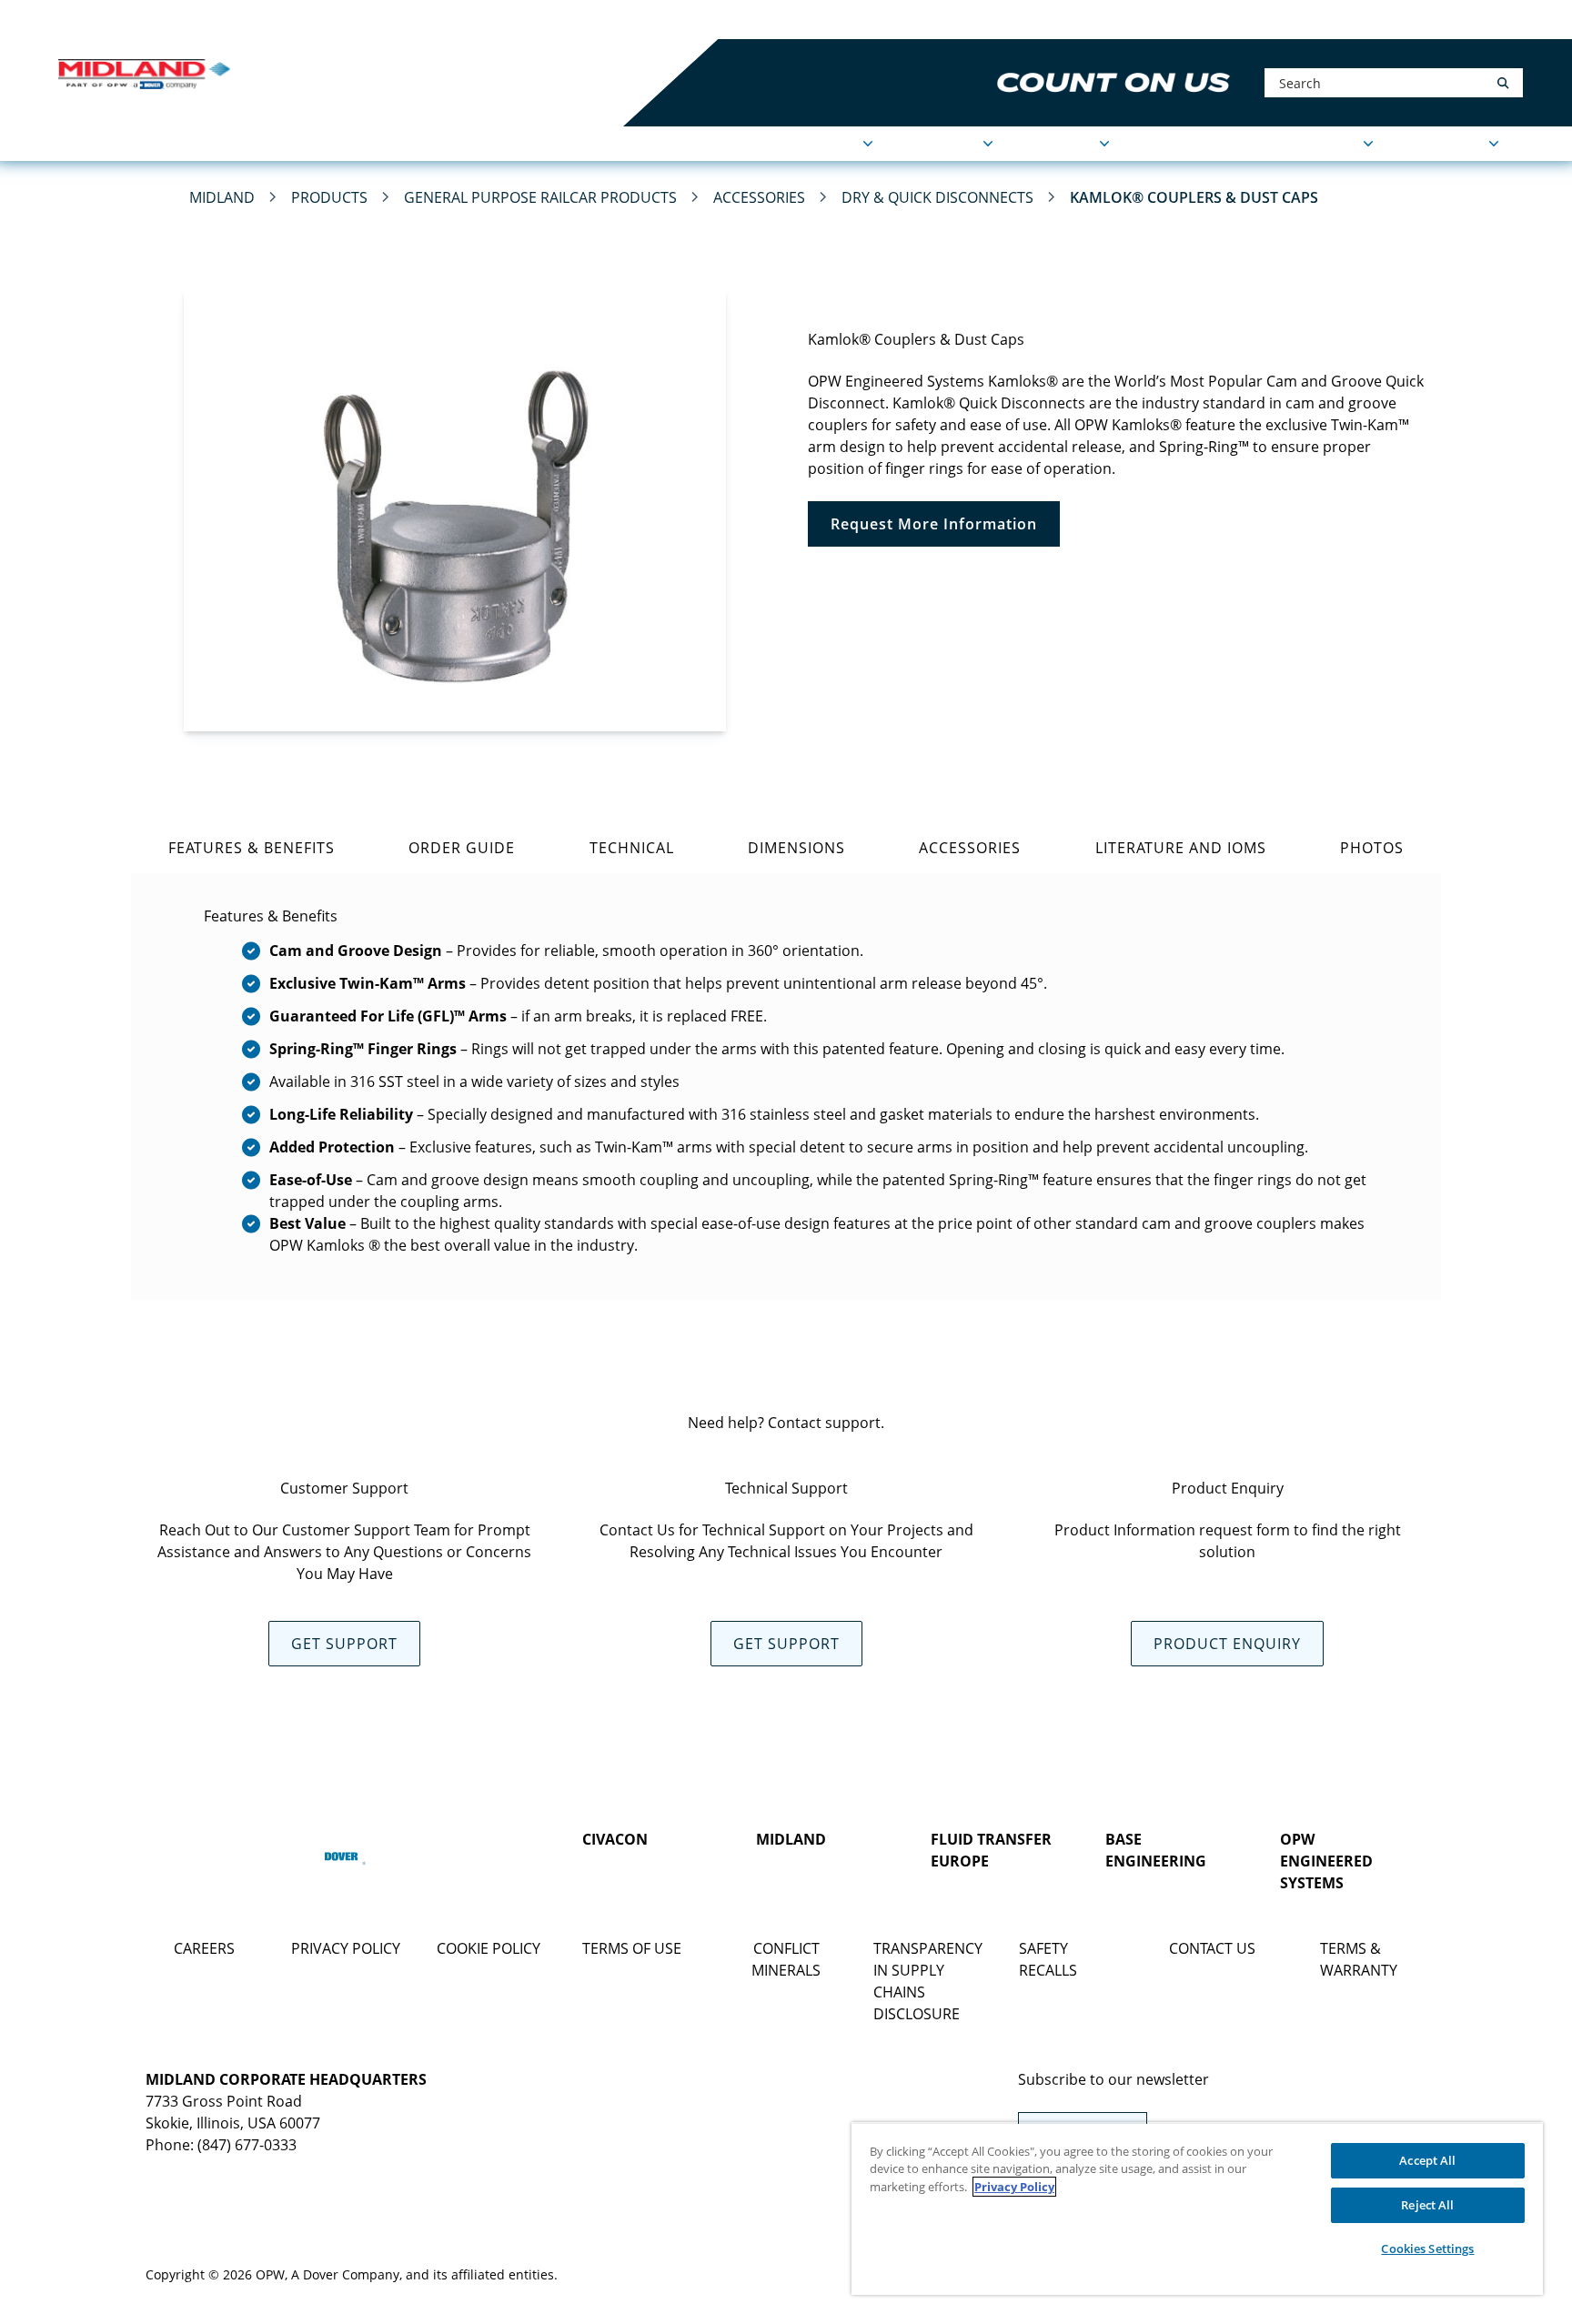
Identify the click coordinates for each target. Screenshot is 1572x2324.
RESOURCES (1444, 144)
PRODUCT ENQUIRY (1227, 1644)
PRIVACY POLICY (346, 1948)
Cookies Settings (1427, 2249)
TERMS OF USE (632, 1948)
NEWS (1160, 144)
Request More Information (934, 524)
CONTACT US (1212, 1948)
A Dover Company (345, 2274)
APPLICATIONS (808, 144)
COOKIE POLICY (489, 1948)
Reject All (1427, 2205)
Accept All (1427, 2160)
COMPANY (1059, 144)
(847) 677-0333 (247, 2145)
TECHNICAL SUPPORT (1285, 144)
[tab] (251, 848)
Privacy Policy (1014, 2187)
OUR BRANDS (336, 20)
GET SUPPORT (344, 1644)
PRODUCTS (941, 144)
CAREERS (204, 1948)
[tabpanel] (786, 1087)
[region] (1197, 2208)
